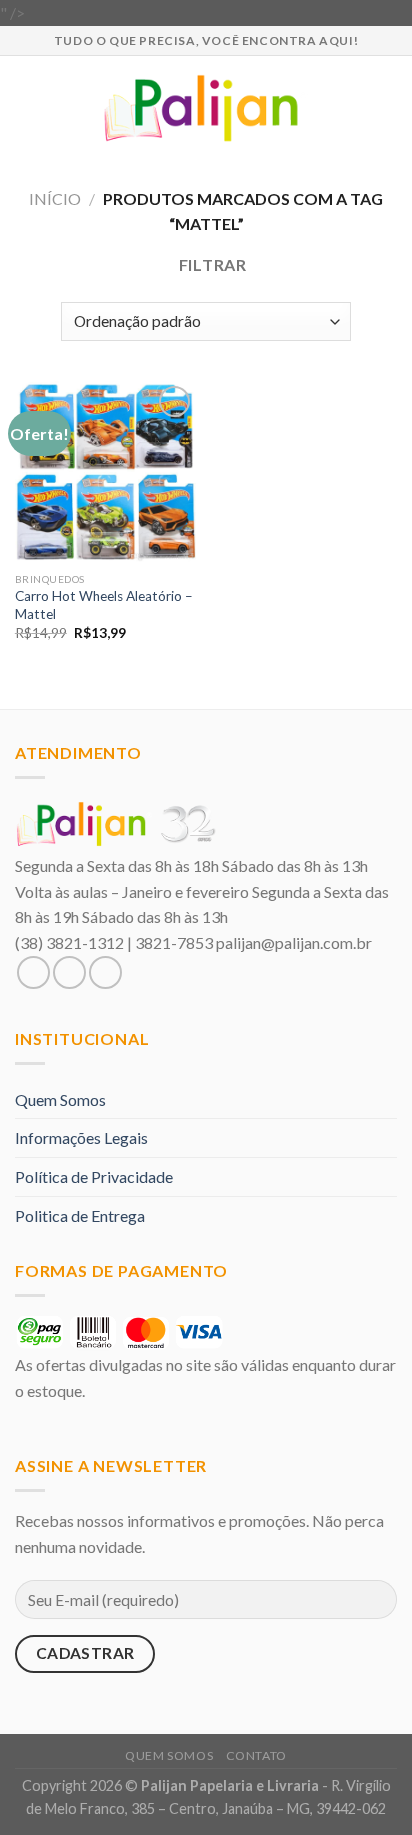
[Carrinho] (387, 108)
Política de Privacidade (94, 1176)
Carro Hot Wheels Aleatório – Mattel (104, 605)
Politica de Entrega (80, 1215)
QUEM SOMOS (169, 1755)
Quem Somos (60, 1099)
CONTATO (256, 1755)
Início (55, 198)
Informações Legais (81, 1137)
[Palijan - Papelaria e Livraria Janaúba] (206, 108)
